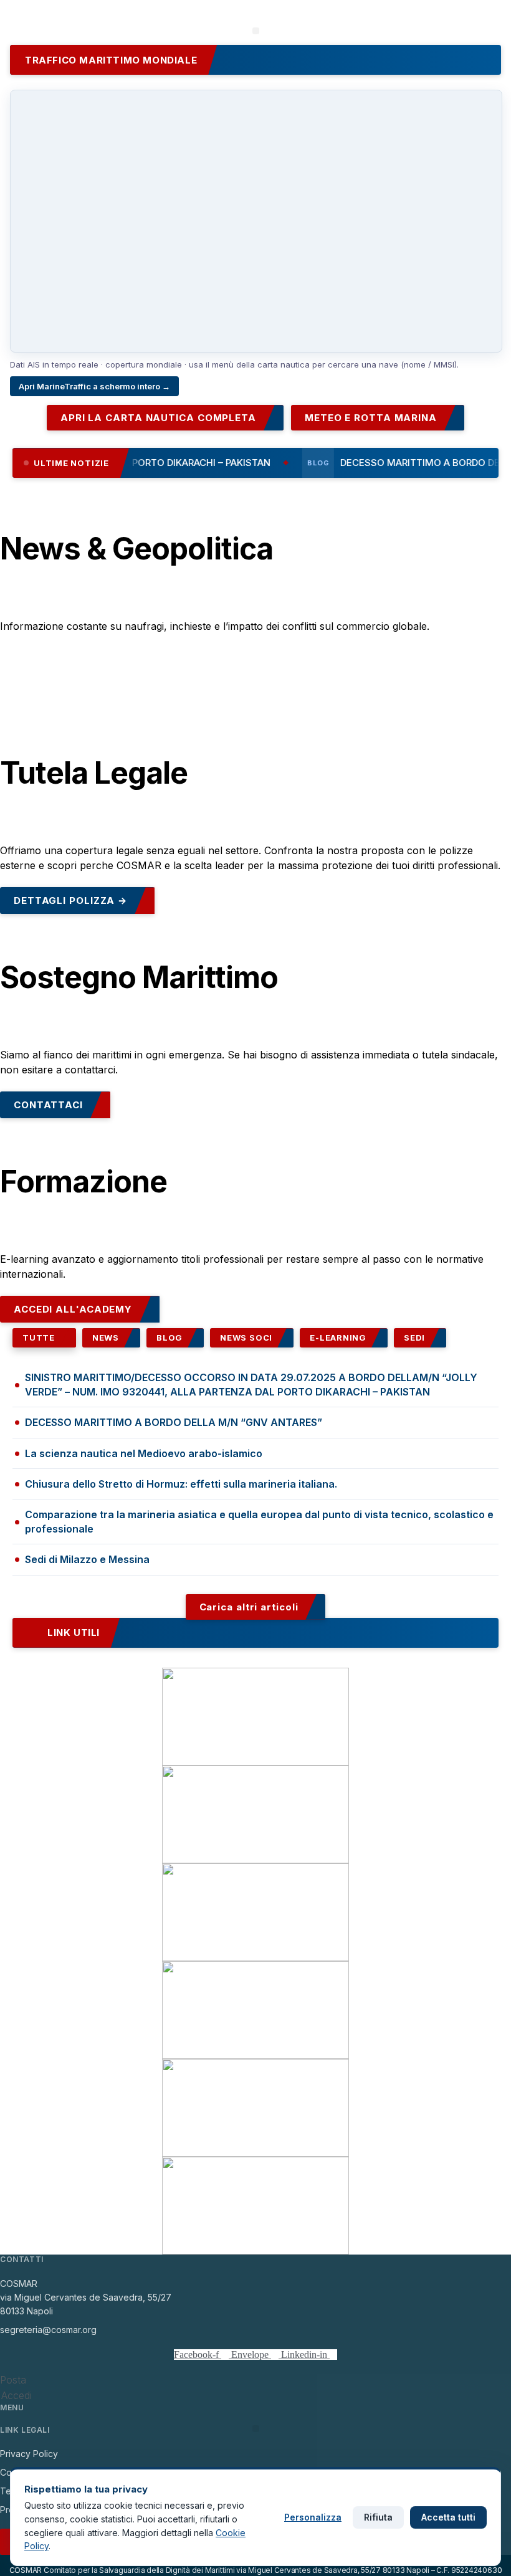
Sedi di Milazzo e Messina (87, 1559)
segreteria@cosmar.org (48, 2330)
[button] (256, 31)
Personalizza (313, 2517)
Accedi (17, 2395)
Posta (13, 2380)
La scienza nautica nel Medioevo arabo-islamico (144, 1453)
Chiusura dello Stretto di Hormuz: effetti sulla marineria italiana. (181, 1484)
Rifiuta (378, 2517)
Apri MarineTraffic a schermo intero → (94, 386)
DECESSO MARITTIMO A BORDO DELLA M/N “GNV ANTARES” (174, 1422)
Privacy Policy (29, 2454)
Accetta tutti (448, 2517)
